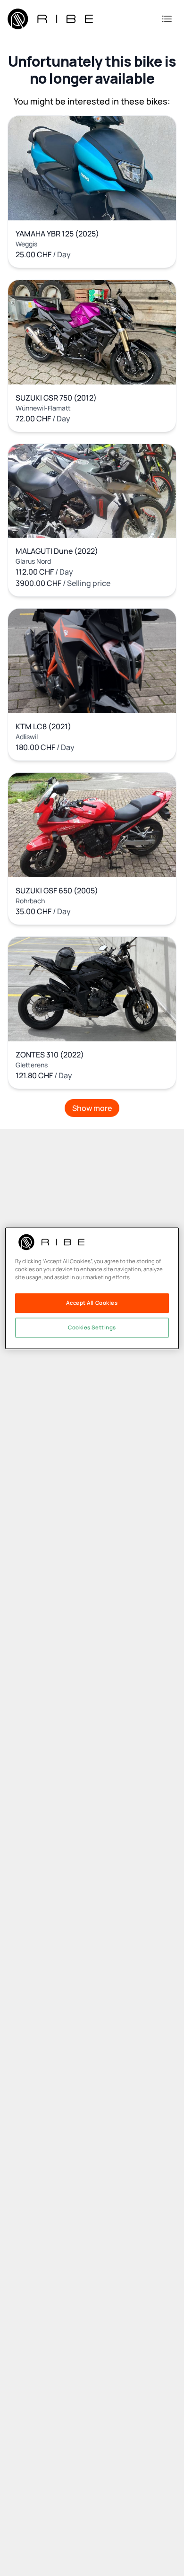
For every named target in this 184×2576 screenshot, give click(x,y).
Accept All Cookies (92, 1303)
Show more (92, 1108)
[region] (92, 1288)
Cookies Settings (92, 1327)
